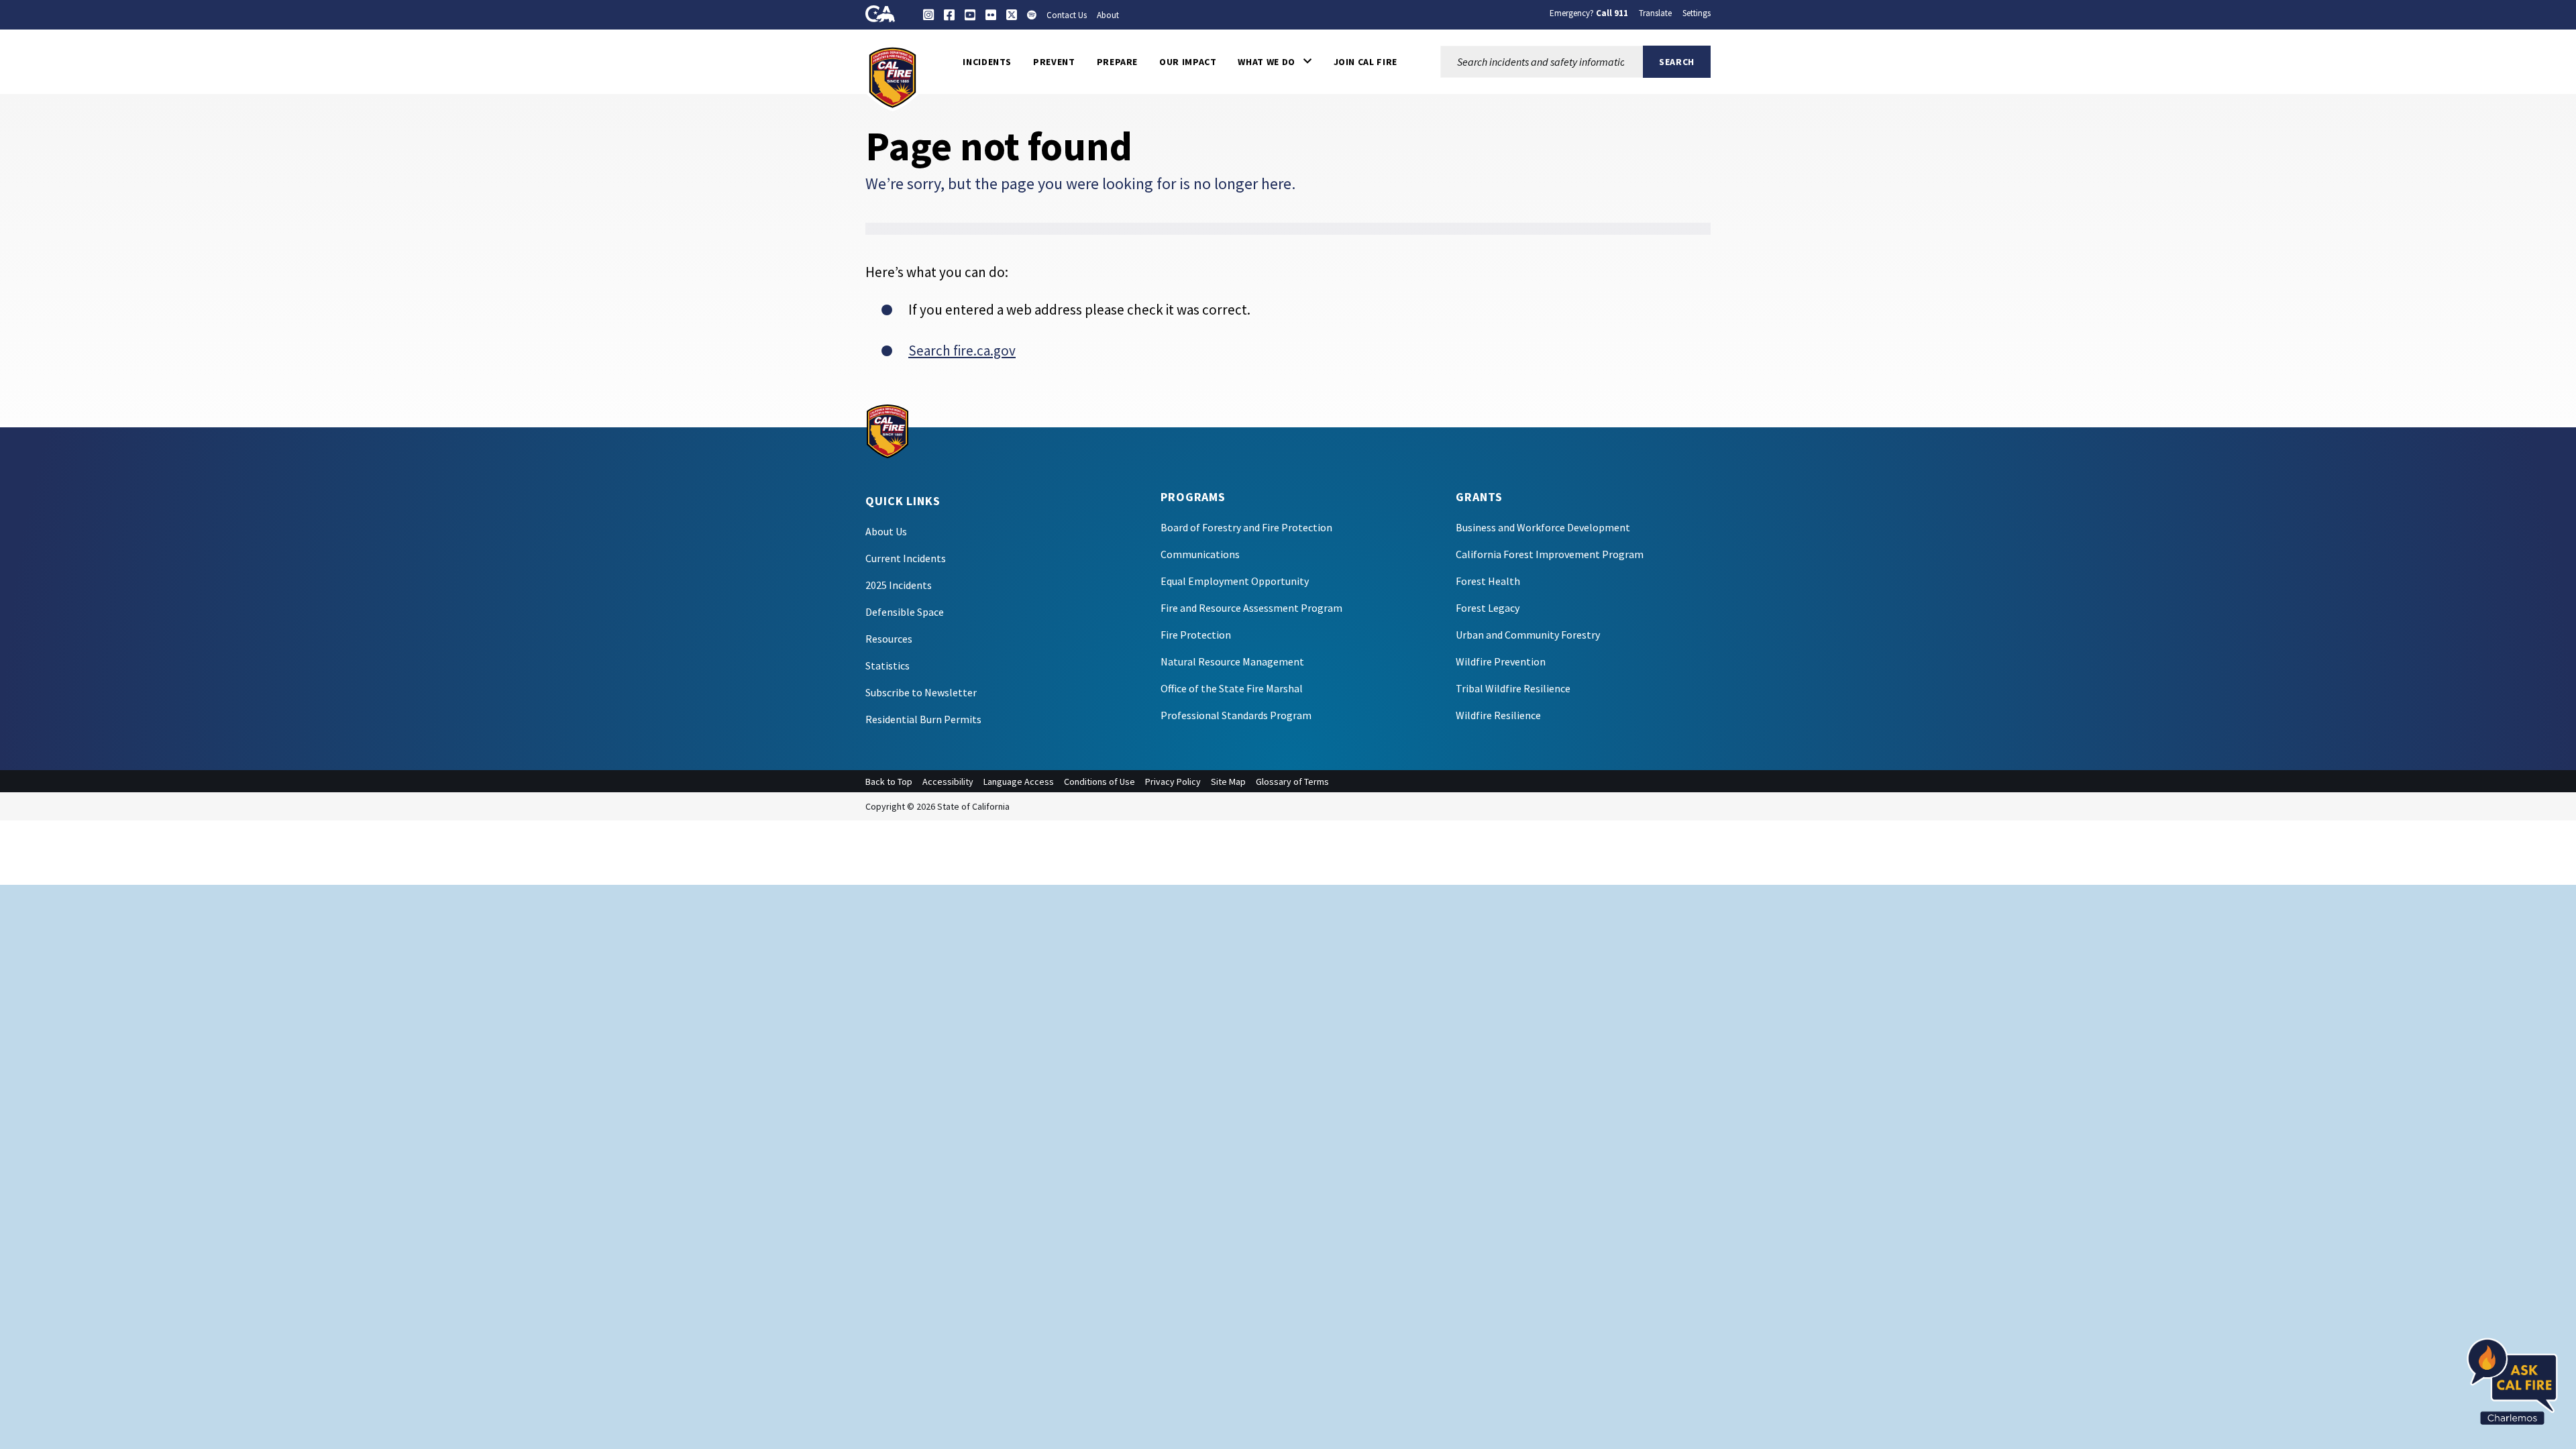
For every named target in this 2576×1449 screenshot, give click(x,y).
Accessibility (948, 782)
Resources (889, 639)
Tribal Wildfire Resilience (1513, 688)
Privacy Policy (1173, 782)
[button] (1275, 62)
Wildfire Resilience (1498, 715)
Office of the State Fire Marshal (1232, 688)
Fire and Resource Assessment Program (1251, 608)
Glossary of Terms (1292, 782)
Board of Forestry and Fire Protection (1246, 527)
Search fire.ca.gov (962, 351)
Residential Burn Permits (923, 719)
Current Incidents (906, 558)
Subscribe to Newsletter (921, 692)
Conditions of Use (1099, 782)
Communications (1200, 554)
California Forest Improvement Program (1550, 554)
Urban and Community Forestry (1528, 635)
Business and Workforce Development (1543, 527)
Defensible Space (905, 612)
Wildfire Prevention (1501, 661)
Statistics (888, 665)
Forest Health (1488, 581)
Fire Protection (1196, 635)
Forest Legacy (1488, 608)
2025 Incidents (899, 585)
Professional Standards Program (1236, 715)
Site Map (1228, 782)
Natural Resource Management (1232, 661)
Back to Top (889, 782)
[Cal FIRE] (893, 76)
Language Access (1019, 782)
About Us (886, 531)
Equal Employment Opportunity (1235, 581)
